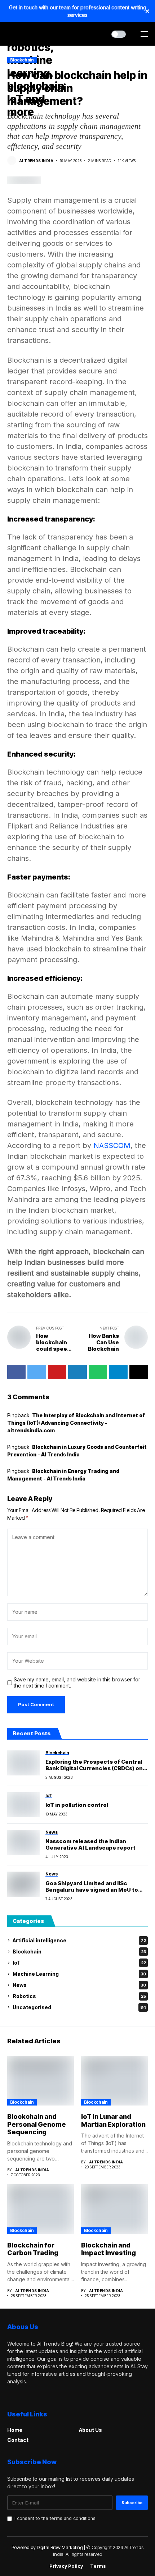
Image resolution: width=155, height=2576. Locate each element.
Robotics (79, 1996)
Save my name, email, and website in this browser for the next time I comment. (77, 1683)
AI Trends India (36, 161)
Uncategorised (79, 2007)
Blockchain (79, 1951)
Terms (98, 2566)
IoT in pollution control (77, 1805)
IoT (79, 1963)
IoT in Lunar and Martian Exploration (113, 2120)
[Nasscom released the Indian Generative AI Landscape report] (23, 1842)
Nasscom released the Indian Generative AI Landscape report (90, 1844)
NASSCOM (112, 1145)
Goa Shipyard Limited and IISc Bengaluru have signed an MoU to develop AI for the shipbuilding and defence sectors (94, 1893)
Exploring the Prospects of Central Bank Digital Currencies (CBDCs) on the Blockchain (94, 1768)
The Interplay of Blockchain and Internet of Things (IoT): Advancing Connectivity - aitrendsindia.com (76, 1423)
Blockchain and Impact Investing (108, 2249)
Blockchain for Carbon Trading (33, 2249)
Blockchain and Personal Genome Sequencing (37, 2124)
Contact (18, 2440)
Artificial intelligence (79, 1940)
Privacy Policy (66, 2566)
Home (15, 2430)
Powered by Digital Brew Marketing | (49, 2547)
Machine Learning (79, 1974)
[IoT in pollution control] (23, 1805)
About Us (90, 2430)
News (79, 1985)
